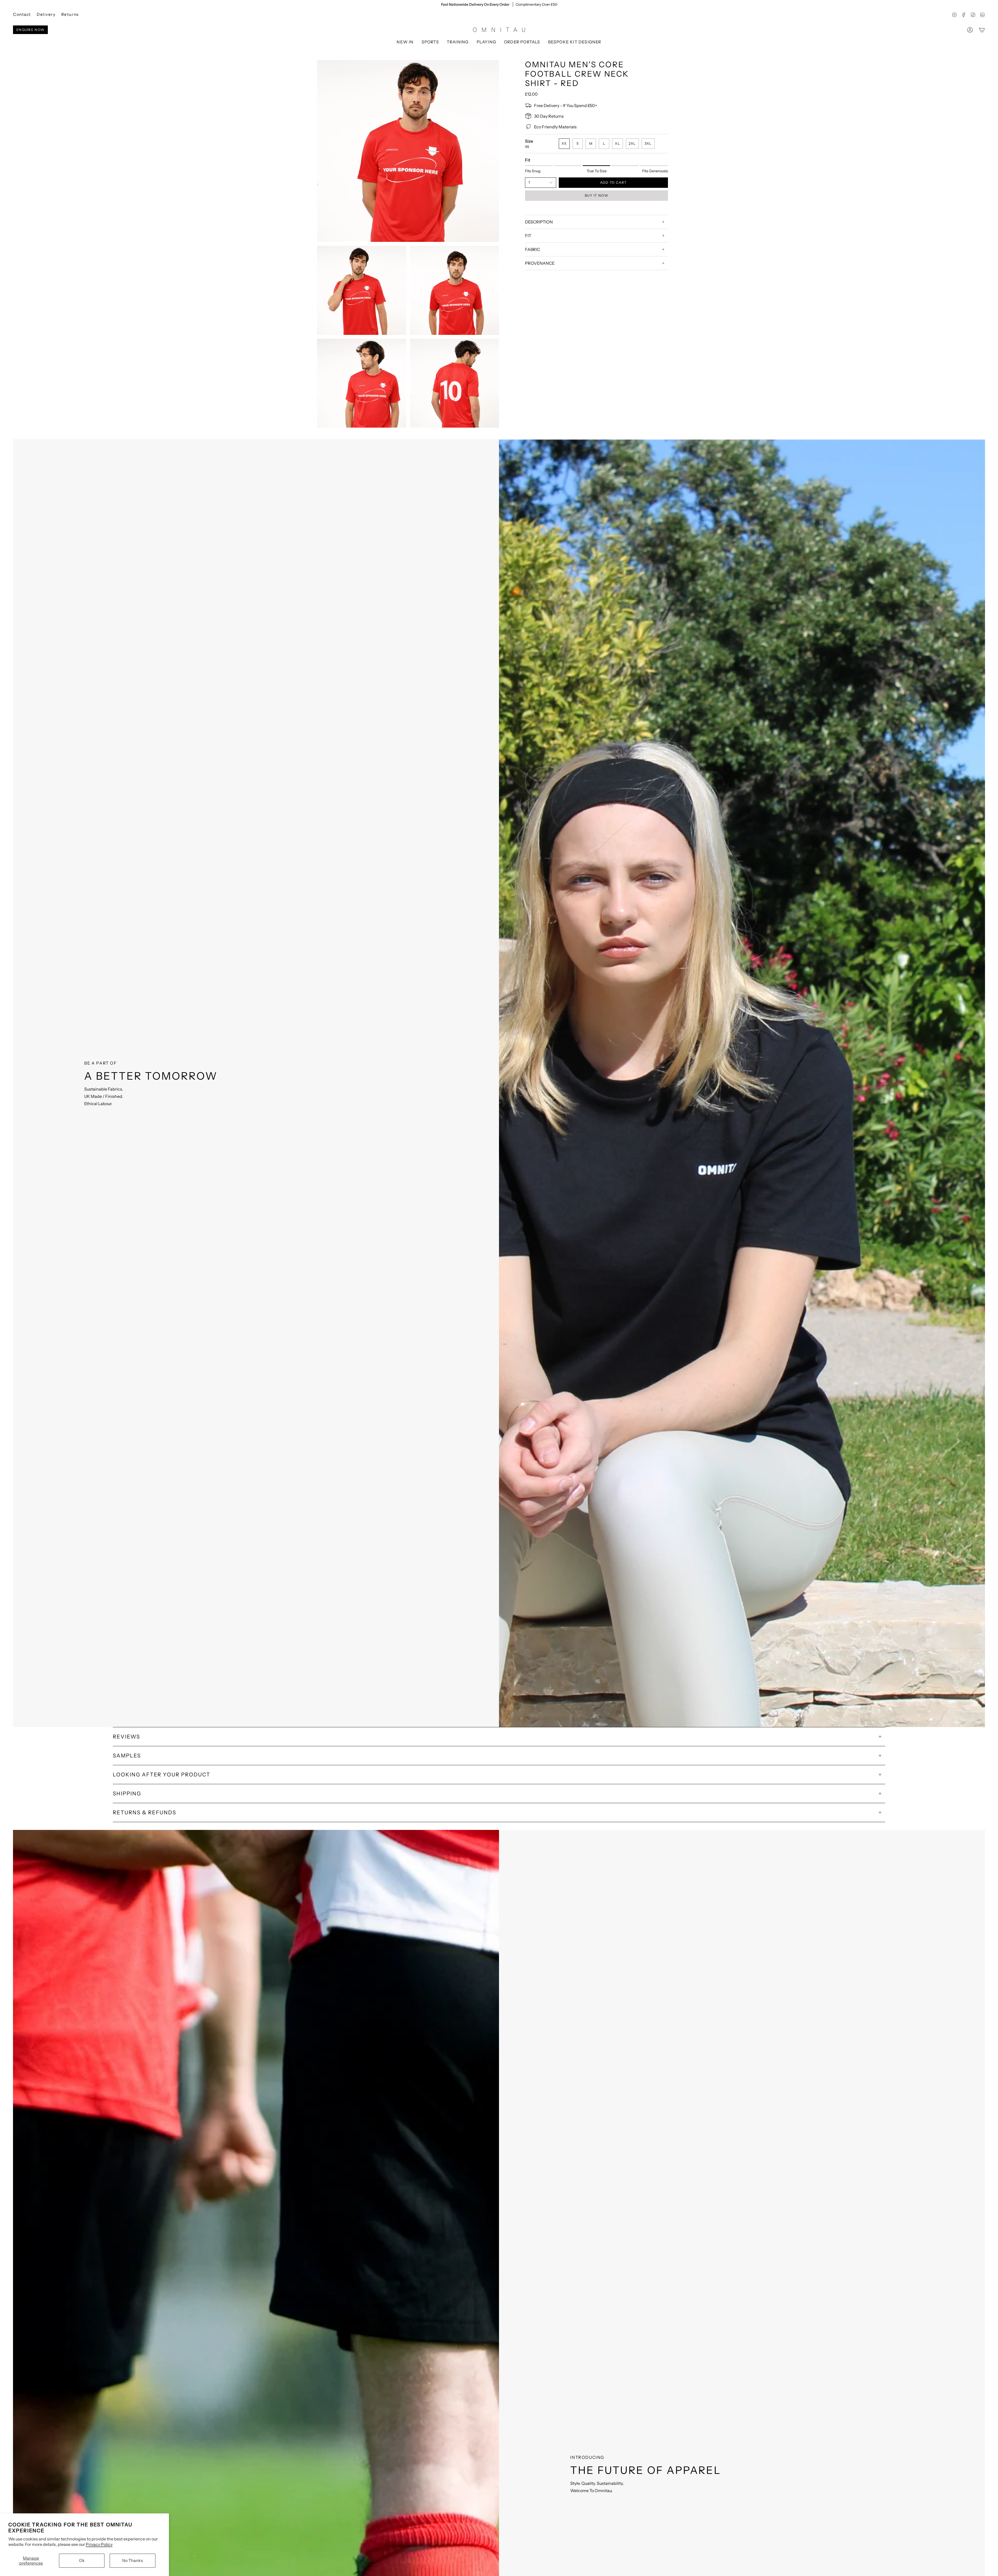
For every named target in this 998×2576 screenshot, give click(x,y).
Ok (82, 2560)
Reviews (126, 1737)
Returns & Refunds (145, 1813)
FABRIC (533, 249)
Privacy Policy (99, 2544)
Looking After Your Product (162, 1775)
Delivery (46, 14)
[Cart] (982, 30)
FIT (528, 236)
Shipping (127, 1794)
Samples (127, 1756)
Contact (22, 14)
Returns (70, 14)
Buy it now (596, 195)
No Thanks (133, 2560)
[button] (430, 42)
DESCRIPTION (539, 222)
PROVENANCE (540, 263)
